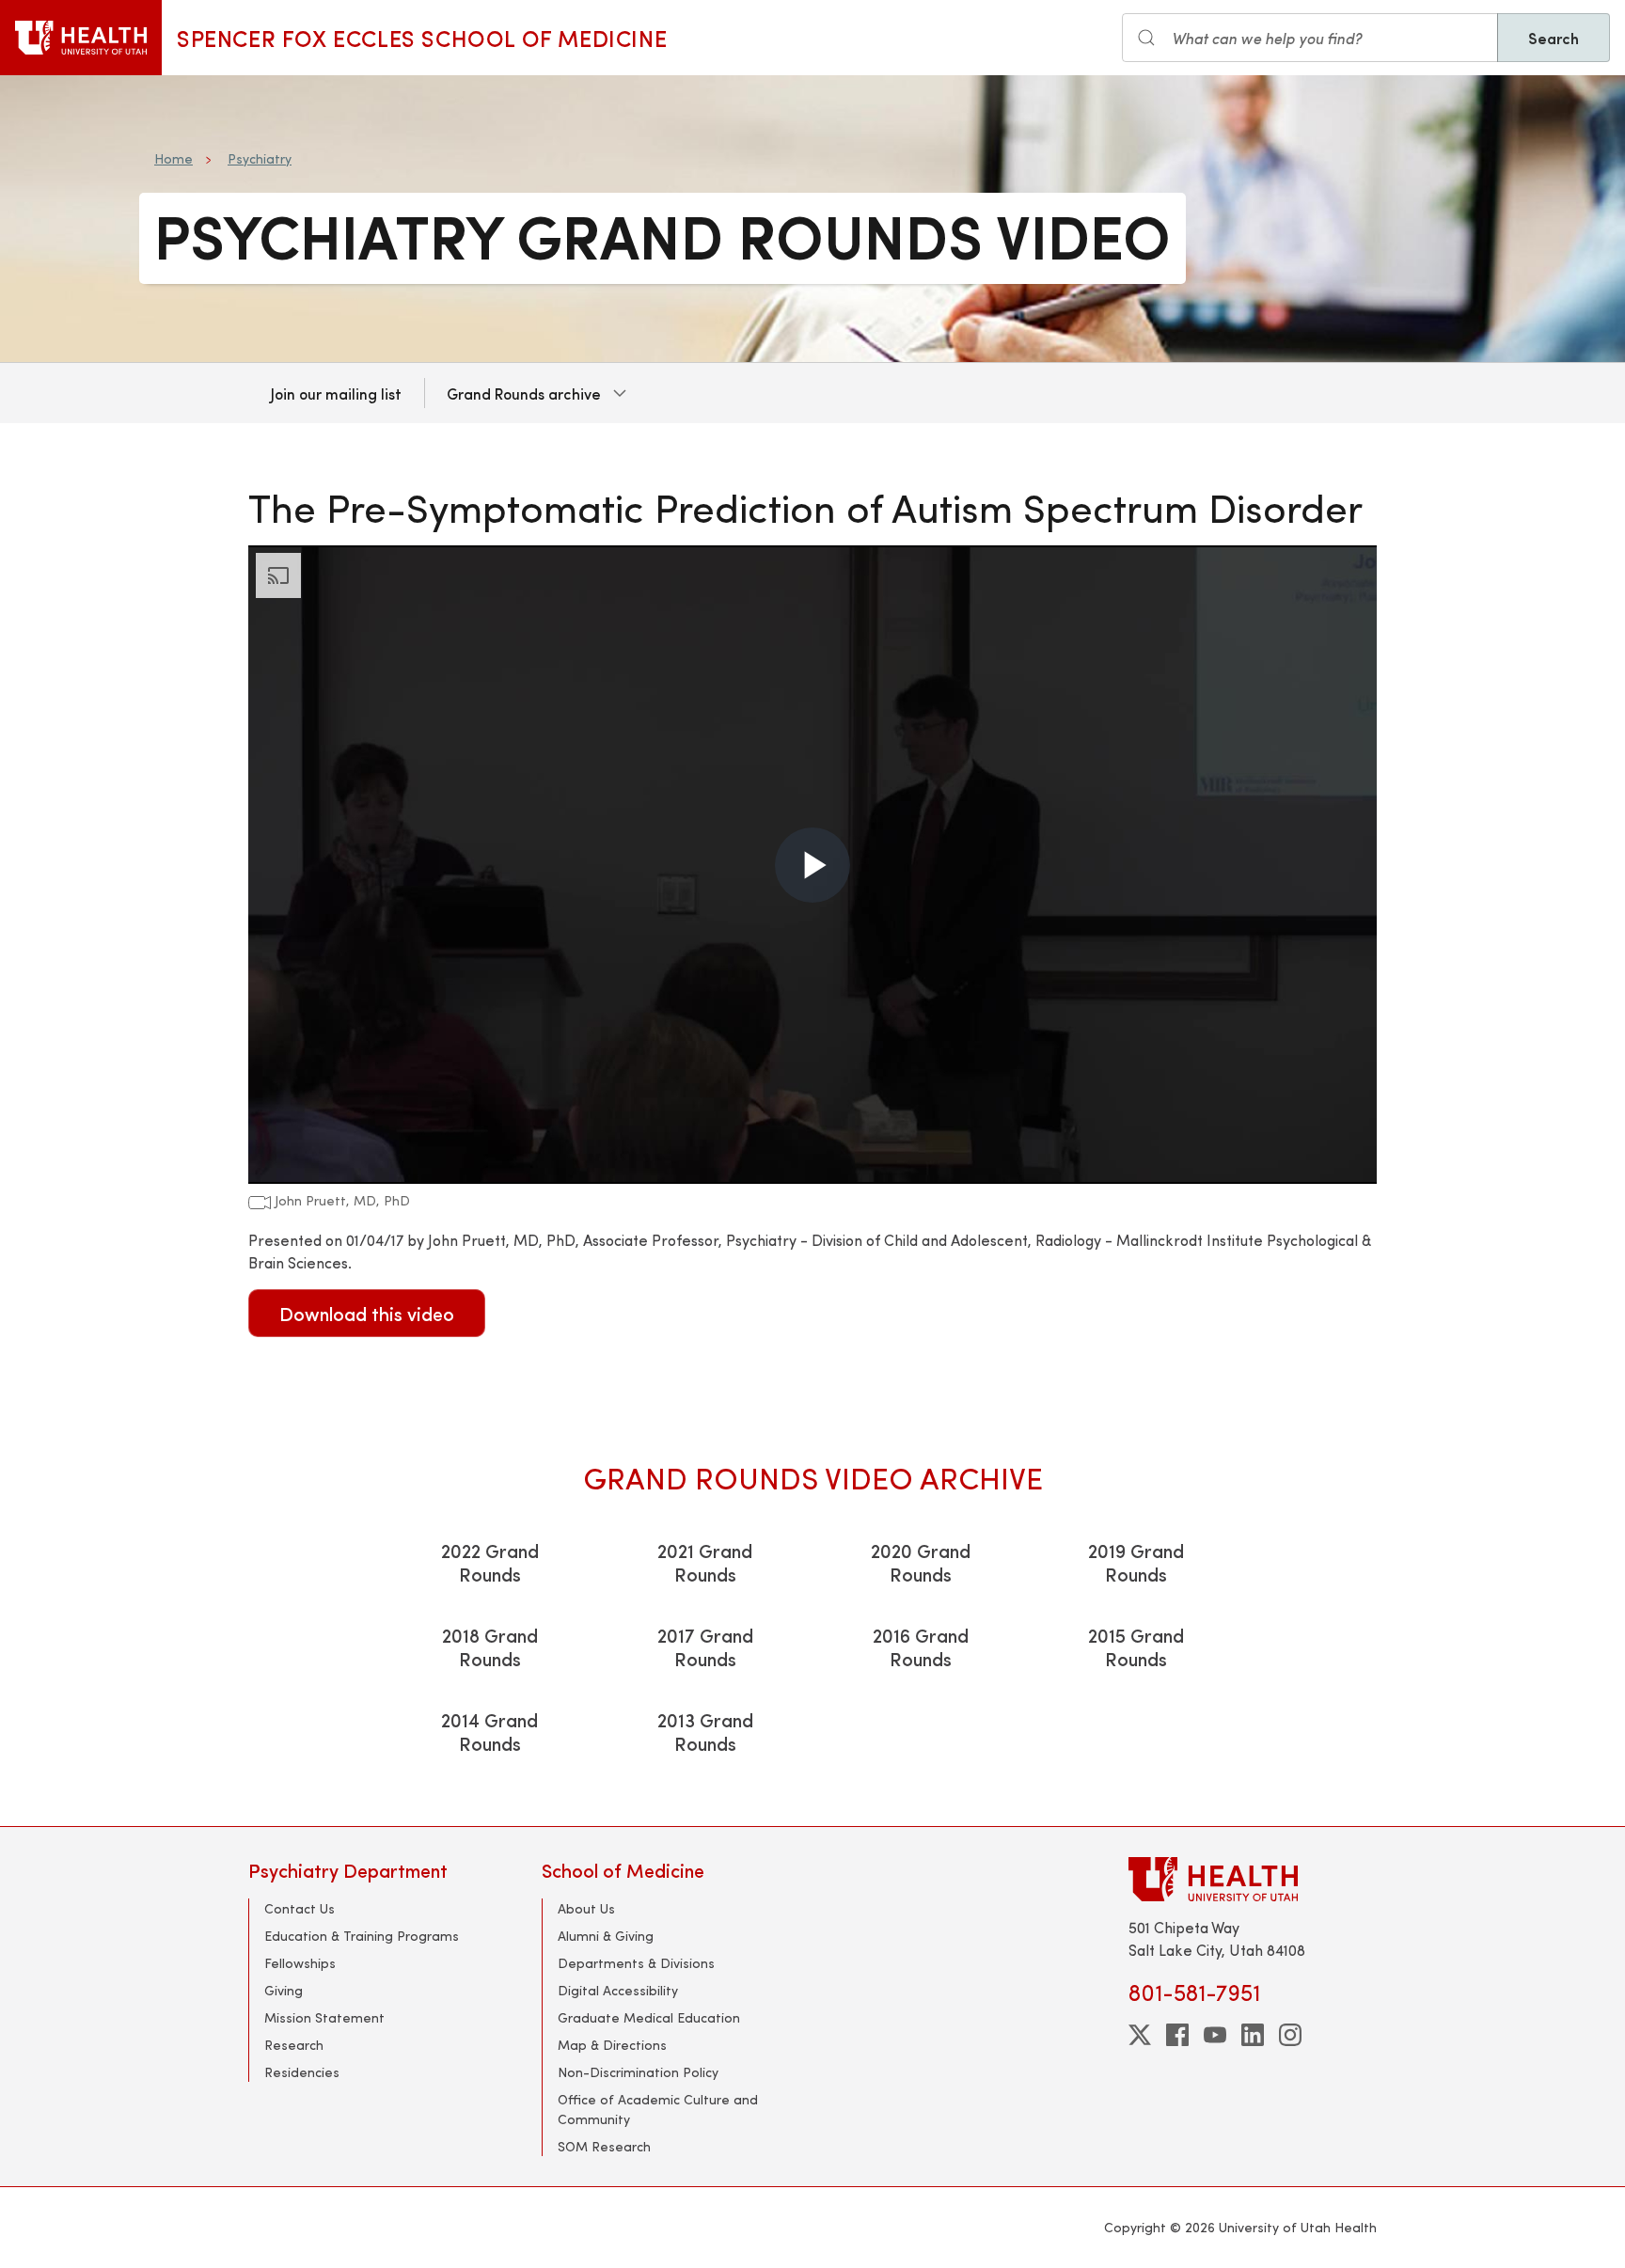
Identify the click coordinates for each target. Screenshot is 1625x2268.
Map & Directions (612, 2045)
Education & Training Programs (362, 1936)
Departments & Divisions (636, 1963)
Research (294, 2045)
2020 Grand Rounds (921, 1562)
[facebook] (1177, 2035)
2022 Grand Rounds (490, 1562)
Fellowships (300, 1963)
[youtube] (1215, 2035)
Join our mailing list (336, 393)
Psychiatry (260, 158)
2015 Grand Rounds (1136, 1646)
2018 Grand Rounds (490, 1646)
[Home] (81, 38)
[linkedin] (1253, 2035)
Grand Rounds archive (524, 393)
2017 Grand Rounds (705, 1646)
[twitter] (1140, 2035)
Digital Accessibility (618, 1990)
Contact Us (300, 1908)
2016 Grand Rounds (921, 1646)
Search (1554, 38)
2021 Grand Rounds (705, 1562)
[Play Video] (812, 865)
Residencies (302, 2072)
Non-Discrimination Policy (638, 2072)
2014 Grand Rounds (489, 1731)
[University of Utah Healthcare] (1253, 1879)
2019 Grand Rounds (1136, 1562)
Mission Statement (324, 2017)
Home (174, 158)
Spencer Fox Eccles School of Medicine (422, 38)
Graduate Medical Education (649, 2017)
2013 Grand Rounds (705, 1731)
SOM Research (604, 2146)
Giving (284, 1990)
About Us (586, 1908)
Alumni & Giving (606, 1936)
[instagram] (1290, 2035)
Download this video (367, 1313)
